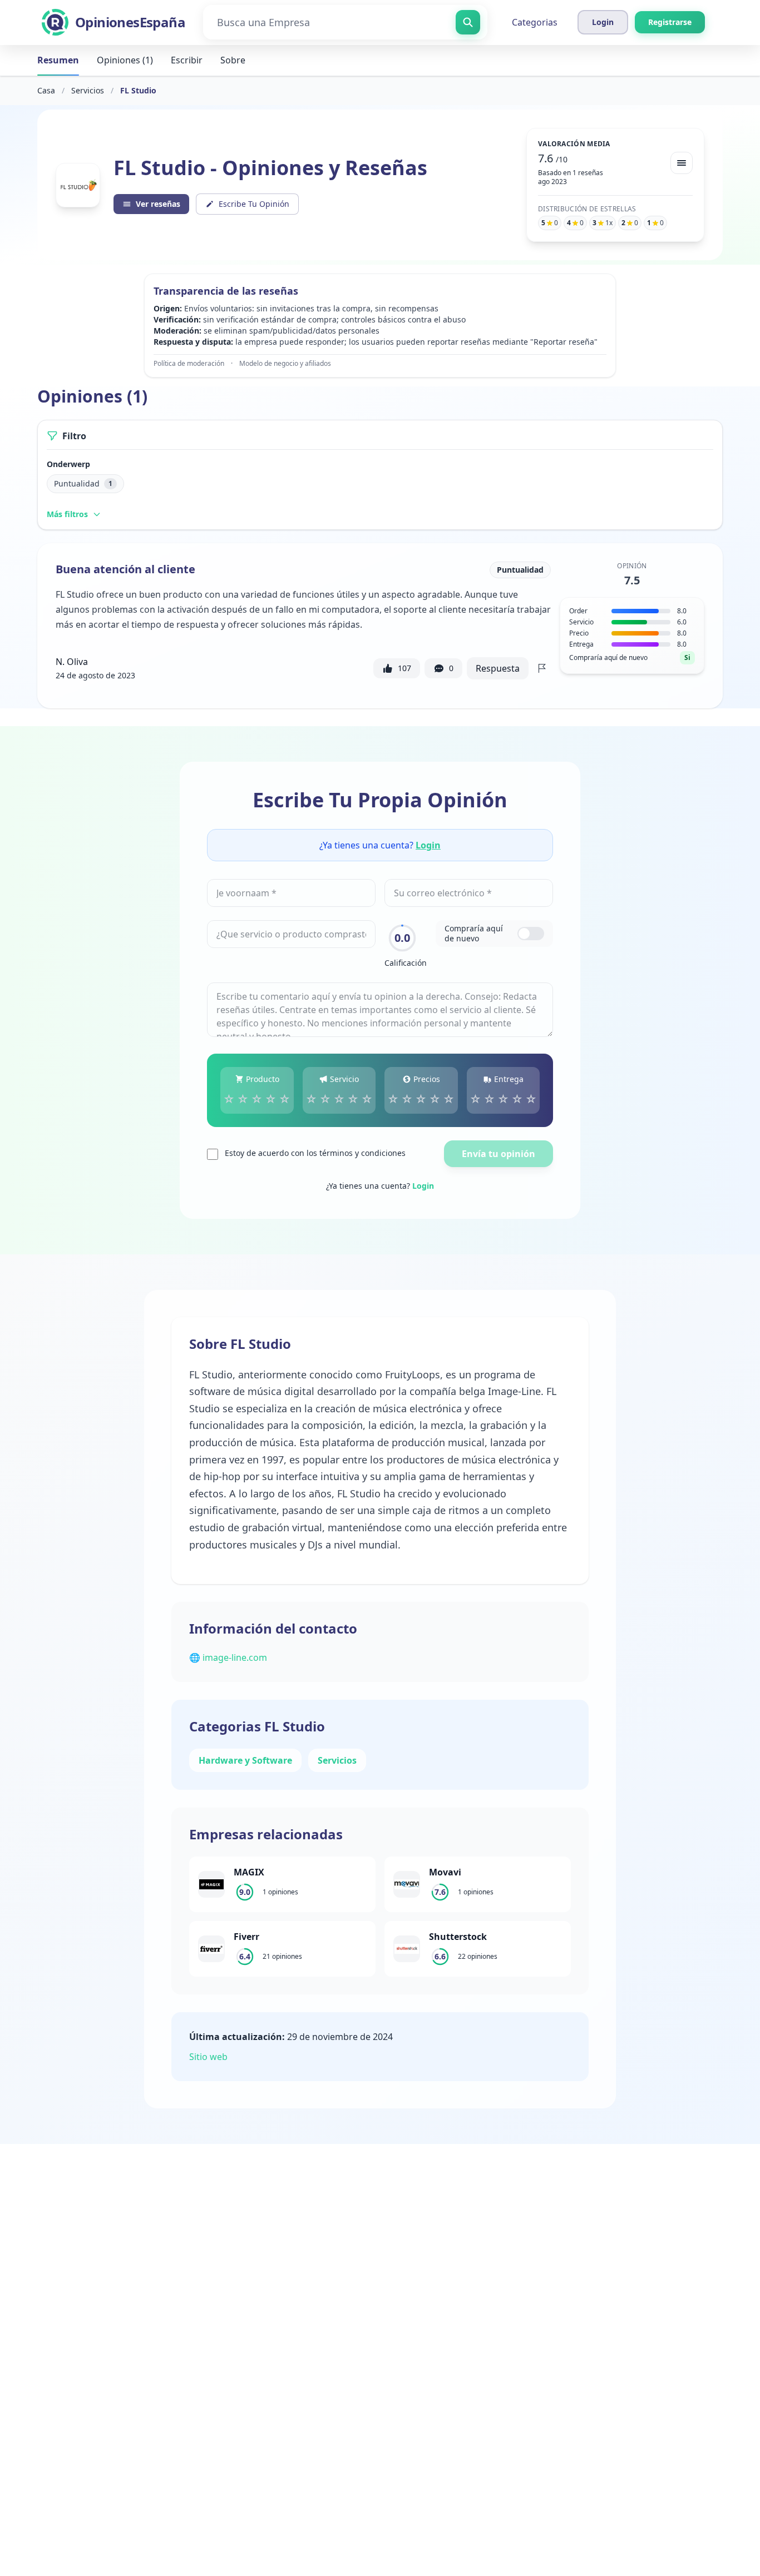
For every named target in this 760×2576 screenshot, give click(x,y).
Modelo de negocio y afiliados (285, 364)
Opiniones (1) (125, 60)
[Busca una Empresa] (468, 22)
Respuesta (498, 668)
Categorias (535, 22)
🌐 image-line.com (228, 1657)
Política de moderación (189, 364)
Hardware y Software (245, 1760)
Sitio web (208, 2057)
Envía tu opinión (499, 1154)
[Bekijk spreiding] (682, 163)
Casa (46, 90)
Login (428, 845)
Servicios (88, 90)
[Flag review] (542, 668)
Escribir (187, 60)
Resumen (58, 60)
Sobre (233, 60)
